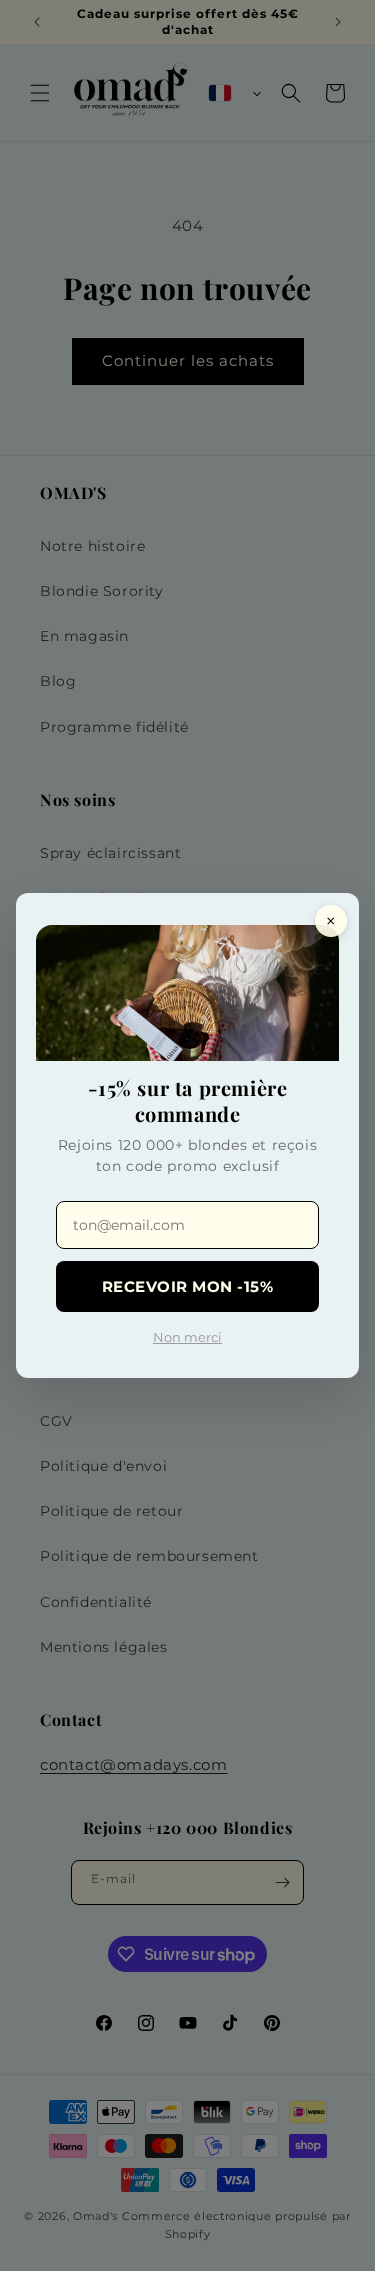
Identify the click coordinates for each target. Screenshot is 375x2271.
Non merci (187, 1337)
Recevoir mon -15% (188, 1286)
